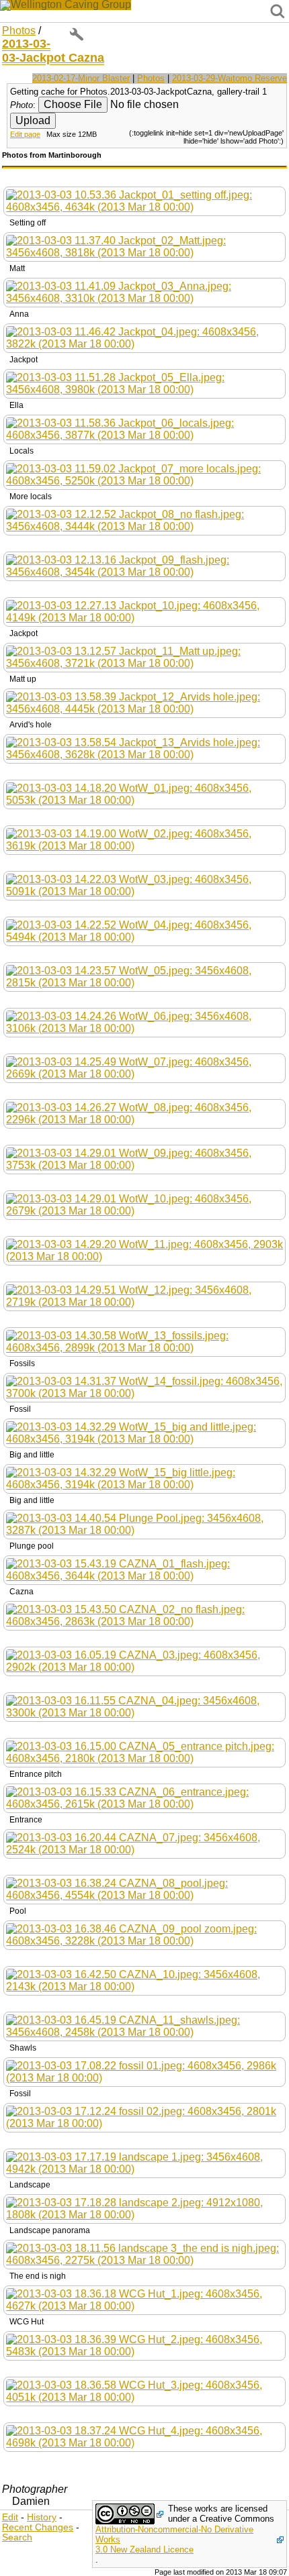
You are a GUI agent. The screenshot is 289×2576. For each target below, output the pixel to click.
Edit (10, 2517)
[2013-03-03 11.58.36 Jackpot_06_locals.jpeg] (144, 428)
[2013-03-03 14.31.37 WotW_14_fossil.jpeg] (144, 1387)
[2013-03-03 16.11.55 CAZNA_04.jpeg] (144, 1706)
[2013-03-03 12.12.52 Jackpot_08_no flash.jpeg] (144, 520)
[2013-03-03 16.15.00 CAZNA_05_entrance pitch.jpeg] (144, 1752)
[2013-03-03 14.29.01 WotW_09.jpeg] (144, 1158)
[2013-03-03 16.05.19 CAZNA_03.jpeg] (144, 1660)
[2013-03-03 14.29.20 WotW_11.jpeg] (144, 1250)
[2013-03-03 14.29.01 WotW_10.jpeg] (144, 1204)
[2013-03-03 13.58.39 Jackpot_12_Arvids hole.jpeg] (144, 702)
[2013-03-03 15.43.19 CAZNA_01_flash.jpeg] (144, 1569)
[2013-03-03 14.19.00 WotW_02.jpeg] (144, 839)
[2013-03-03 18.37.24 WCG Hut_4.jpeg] (144, 2436)
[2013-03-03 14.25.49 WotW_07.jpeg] (144, 1067)
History (42, 2517)
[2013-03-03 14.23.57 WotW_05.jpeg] (144, 976)
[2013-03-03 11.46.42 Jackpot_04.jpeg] (144, 337)
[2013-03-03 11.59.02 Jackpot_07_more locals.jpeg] (144, 474)
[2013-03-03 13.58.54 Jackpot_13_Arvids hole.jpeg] (144, 748)
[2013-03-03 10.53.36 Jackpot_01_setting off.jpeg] (144, 200)
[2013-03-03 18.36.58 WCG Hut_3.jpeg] (144, 2390)
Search (17, 2537)
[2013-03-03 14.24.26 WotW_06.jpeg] (144, 1022)
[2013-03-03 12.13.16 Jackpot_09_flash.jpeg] (144, 565)
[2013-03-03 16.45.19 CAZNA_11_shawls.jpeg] (144, 2025)
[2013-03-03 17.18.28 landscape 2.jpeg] (144, 2208)
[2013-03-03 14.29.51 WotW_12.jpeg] (144, 1295)
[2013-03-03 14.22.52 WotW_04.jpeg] (144, 930)
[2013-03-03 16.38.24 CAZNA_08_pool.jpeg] (144, 1889)
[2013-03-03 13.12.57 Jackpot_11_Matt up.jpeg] (144, 657)
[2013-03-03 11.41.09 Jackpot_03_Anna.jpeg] (144, 292)
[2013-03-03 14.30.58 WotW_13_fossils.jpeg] (144, 1341)
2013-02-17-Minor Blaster (81, 78)
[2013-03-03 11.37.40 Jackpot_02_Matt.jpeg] (144, 246)
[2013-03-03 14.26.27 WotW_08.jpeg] (144, 1113)
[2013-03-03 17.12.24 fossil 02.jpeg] (144, 2117)
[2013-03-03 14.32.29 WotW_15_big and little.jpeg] (144, 1432)
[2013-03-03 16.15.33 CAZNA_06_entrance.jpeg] (144, 1797)
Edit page (25, 134)
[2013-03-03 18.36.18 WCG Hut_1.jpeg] (144, 2299)
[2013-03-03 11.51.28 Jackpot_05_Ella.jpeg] (144, 383)
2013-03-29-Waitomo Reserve (230, 78)
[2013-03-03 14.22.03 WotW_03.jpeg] (144, 885)
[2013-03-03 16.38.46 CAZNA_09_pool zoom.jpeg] (144, 1934)
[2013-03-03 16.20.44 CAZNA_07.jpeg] (144, 1843)
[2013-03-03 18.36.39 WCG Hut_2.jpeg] (144, 2345)
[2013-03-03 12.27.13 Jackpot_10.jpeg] (144, 611)
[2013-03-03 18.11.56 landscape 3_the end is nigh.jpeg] (144, 2254)
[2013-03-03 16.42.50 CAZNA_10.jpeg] (144, 1980)
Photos (19, 31)
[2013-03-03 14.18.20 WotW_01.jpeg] (144, 793)
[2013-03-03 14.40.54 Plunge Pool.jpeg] (144, 1524)
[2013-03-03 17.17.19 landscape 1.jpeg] (144, 2162)
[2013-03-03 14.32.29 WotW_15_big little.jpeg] (144, 1478)
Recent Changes (38, 2527)
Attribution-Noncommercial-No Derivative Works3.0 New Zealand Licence (174, 2539)
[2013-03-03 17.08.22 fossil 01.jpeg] (144, 2071)
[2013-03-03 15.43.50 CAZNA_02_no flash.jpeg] (144, 1615)
